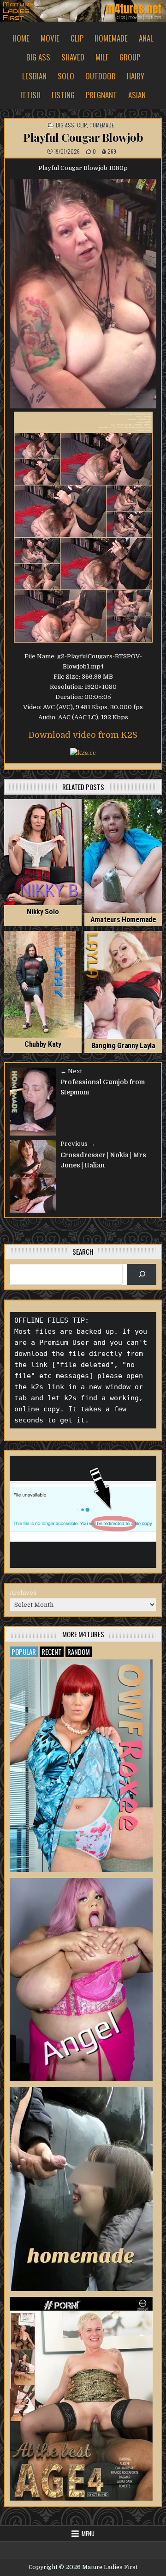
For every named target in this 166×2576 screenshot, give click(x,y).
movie (50, 38)
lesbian (34, 76)
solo (66, 76)
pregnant (101, 95)
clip (77, 38)
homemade (111, 38)
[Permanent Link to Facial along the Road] (81, 2189)
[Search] (142, 1274)
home (21, 38)
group (130, 57)
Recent (52, 1652)
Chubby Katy (43, 1044)
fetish (30, 95)
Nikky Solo (43, 912)
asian (137, 95)
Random (79, 1652)
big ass (38, 57)
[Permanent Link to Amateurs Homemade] (123, 856)
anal (146, 38)
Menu (88, 2533)
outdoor (101, 76)
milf (102, 57)
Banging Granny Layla (123, 1046)
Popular (24, 1652)
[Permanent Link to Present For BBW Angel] (81, 1979)
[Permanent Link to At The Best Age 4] (81, 2399)
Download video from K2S (83, 735)
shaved (73, 57)
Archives (23, 1593)
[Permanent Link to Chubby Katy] (43, 984)
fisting (63, 95)
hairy (136, 76)
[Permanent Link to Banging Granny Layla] (123, 985)
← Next (71, 1071)
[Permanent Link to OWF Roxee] (81, 1766)
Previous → (78, 1144)
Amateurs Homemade (123, 920)
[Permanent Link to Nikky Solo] (43, 852)
